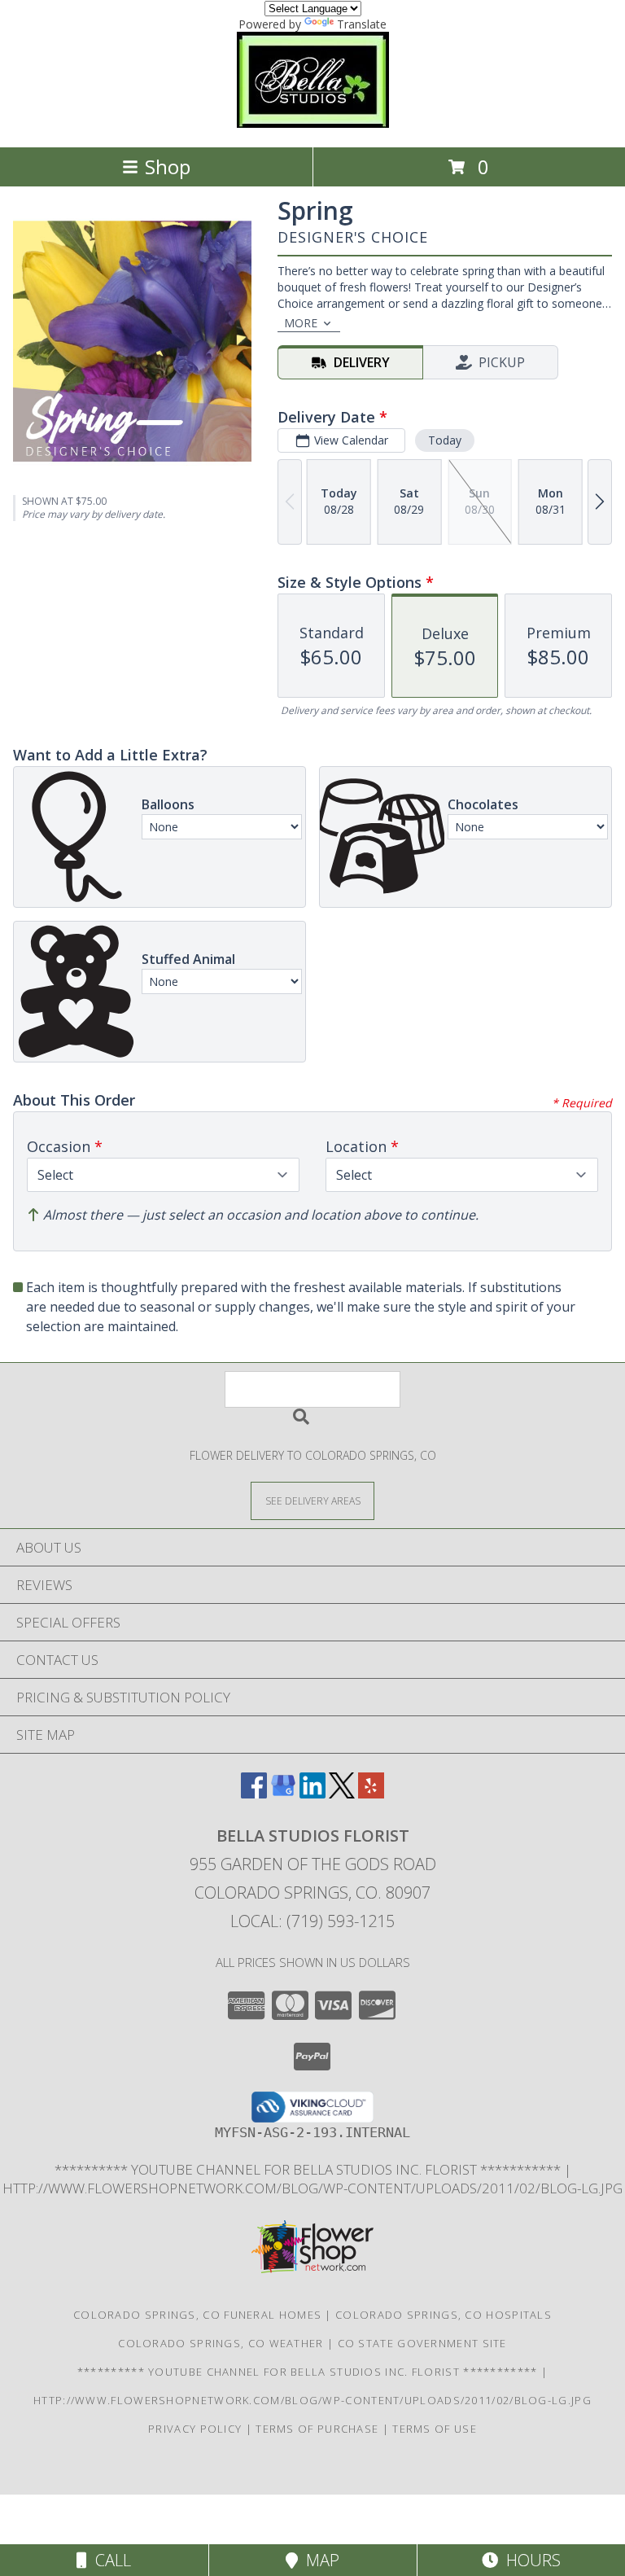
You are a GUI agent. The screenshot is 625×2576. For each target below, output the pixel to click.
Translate (362, 24)
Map (319, 2560)
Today (445, 440)
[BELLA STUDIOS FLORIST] (312, 123)
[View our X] (342, 1793)
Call (109, 2560)
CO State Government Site (422, 2343)
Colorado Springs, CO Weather (221, 2343)
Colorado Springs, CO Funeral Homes (197, 2315)
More (301, 323)
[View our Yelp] (371, 1793)
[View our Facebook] (254, 1793)
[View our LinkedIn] (312, 1793)
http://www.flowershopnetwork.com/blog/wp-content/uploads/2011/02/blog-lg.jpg (312, 2188)
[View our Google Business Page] (283, 1793)
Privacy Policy (195, 2429)
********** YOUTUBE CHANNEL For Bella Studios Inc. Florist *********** (309, 2169)
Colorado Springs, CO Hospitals (444, 2315)
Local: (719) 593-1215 (312, 1921)
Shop (168, 166)
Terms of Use (435, 2429)
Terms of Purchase (317, 2429)
